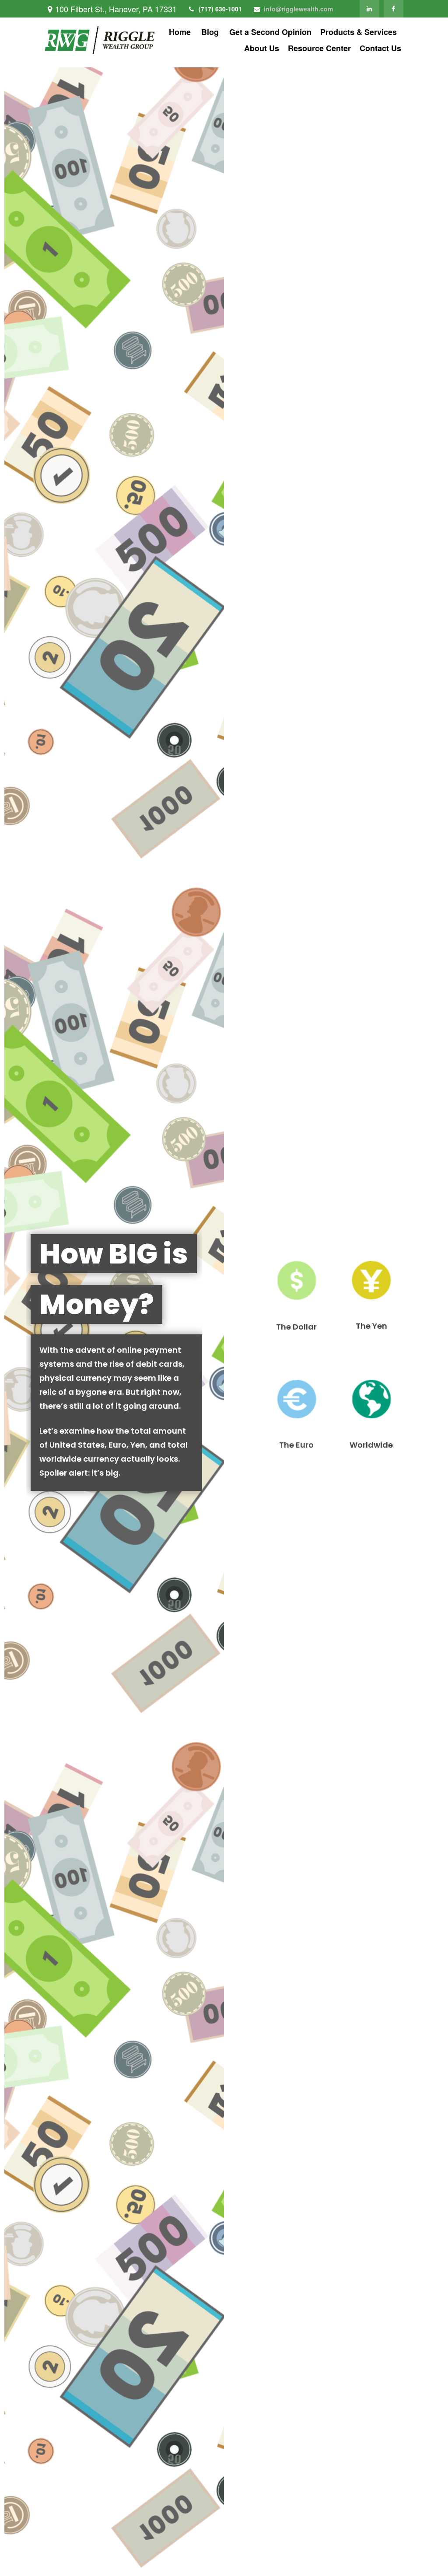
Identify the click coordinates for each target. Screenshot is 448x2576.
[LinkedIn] (369, 9)
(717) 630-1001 (220, 9)
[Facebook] (394, 9)
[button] (180, 32)
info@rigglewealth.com (298, 9)
